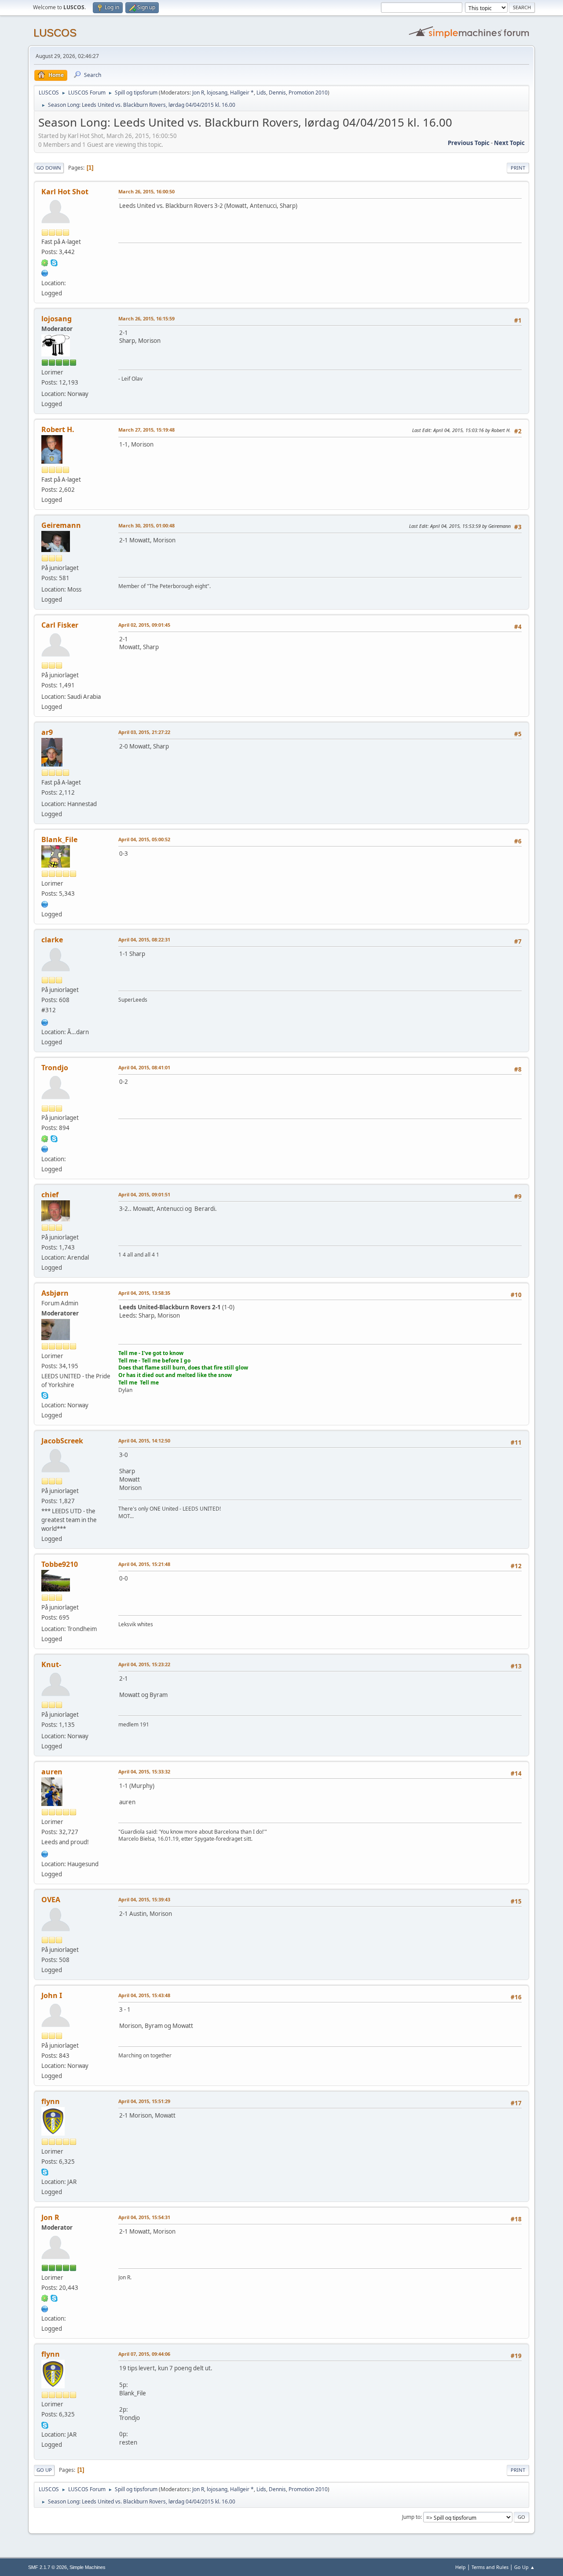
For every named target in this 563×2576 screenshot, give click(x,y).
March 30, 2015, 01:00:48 (146, 525)
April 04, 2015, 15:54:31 (144, 2217)
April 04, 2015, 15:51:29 (144, 2101)
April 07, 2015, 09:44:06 (144, 2354)
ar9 (47, 732)
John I (52, 1995)
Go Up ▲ (525, 2567)
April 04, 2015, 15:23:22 (144, 1664)
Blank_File (59, 839)
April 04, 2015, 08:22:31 (144, 939)
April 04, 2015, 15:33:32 (144, 1771)
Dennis (277, 93)
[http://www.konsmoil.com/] (45, 904)
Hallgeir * (242, 93)
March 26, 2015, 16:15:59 (146, 318)
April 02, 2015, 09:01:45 (144, 625)
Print (518, 168)
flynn (51, 2101)
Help (461, 2567)
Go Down (49, 168)
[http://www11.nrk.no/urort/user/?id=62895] (45, 1853)
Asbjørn (55, 1293)
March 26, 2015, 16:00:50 (146, 191)
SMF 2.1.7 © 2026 (48, 2567)
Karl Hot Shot (65, 192)
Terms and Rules (490, 2567)
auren (52, 1772)
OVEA (51, 1900)
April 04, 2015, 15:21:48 (144, 1564)
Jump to (411, 2517)
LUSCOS (55, 33)
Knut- (51, 1664)
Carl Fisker (60, 625)
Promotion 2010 (308, 93)
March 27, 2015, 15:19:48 (146, 430)
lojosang (217, 93)
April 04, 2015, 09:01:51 (144, 1194)
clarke (52, 940)
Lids (261, 93)
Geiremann (61, 525)
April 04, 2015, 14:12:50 (144, 1441)
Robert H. (58, 429)
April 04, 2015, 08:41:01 (144, 1067)
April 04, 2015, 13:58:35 (144, 1293)
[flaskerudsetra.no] (45, 1021)
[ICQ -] (45, 262)
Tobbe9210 (60, 1564)
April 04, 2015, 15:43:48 (144, 1995)
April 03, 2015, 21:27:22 (144, 732)
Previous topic (469, 143)
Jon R (198, 93)
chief (50, 1195)
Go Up (44, 2470)
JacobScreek (62, 1441)
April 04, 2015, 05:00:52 (144, 839)
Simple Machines (88, 2567)
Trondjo (55, 1068)
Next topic (509, 143)
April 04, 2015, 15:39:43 (144, 1899)
